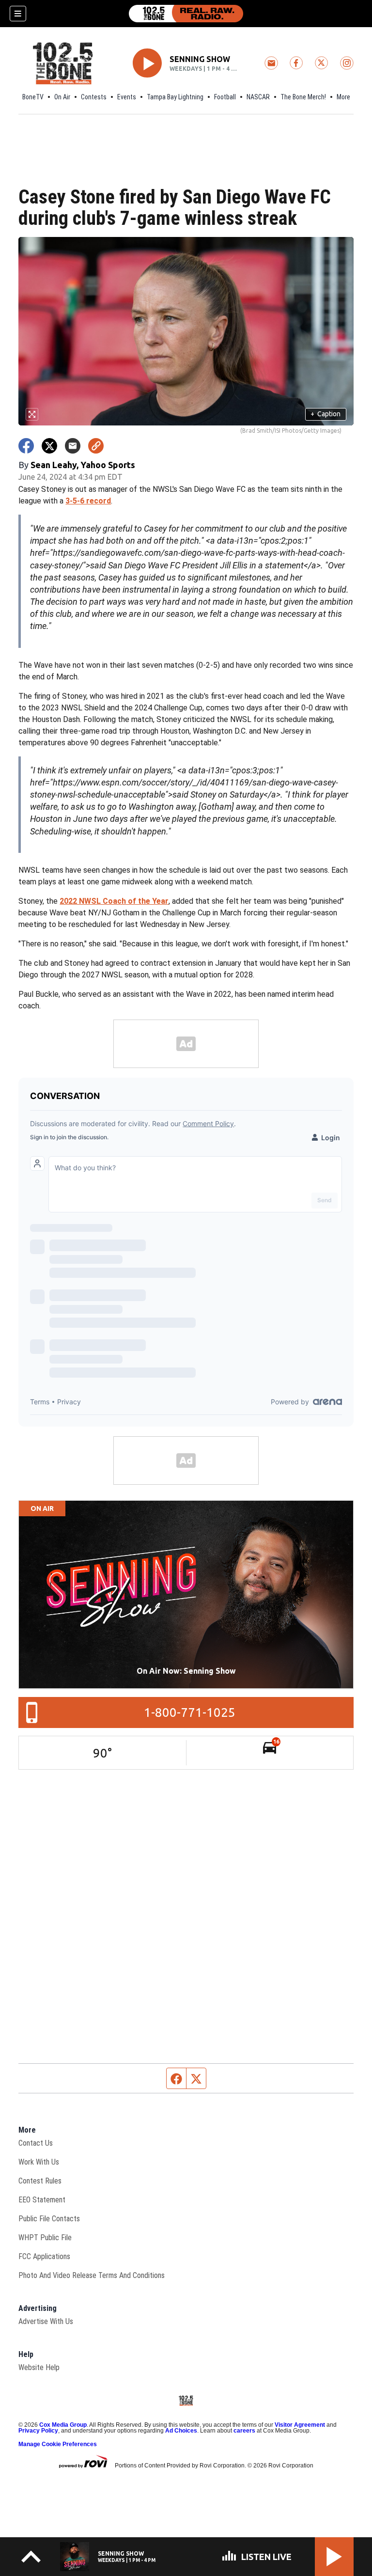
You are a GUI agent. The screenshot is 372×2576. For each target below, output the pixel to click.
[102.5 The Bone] (186, 14)
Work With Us (39, 2162)
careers (244, 2431)
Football (225, 97)
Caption (325, 414)
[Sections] (18, 14)
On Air (62, 97)
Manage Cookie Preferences (58, 2444)
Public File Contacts (49, 2219)
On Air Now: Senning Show (186, 1671)
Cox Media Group (63, 2425)
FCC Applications (44, 2256)
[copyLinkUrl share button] (96, 446)
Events (127, 97)
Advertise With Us (46, 2321)
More (343, 97)
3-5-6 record (88, 501)
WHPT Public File (45, 2238)
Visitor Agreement (300, 2425)
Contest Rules (40, 2181)
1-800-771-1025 (190, 1712)
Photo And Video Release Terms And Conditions (92, 2275)
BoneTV (33, 97)
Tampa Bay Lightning (175, 97)
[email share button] (73, 446)
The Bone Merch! (303, 97)
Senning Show (200, 59)
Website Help (39, 2367)
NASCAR (258, 97)
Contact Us (36, 2143)
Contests (94, 97)
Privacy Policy (38, 2431)
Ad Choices (181, 2431)
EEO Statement (42, 2200)
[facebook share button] (26, 446)
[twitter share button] (49, 446)
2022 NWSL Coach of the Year (114, 901)
